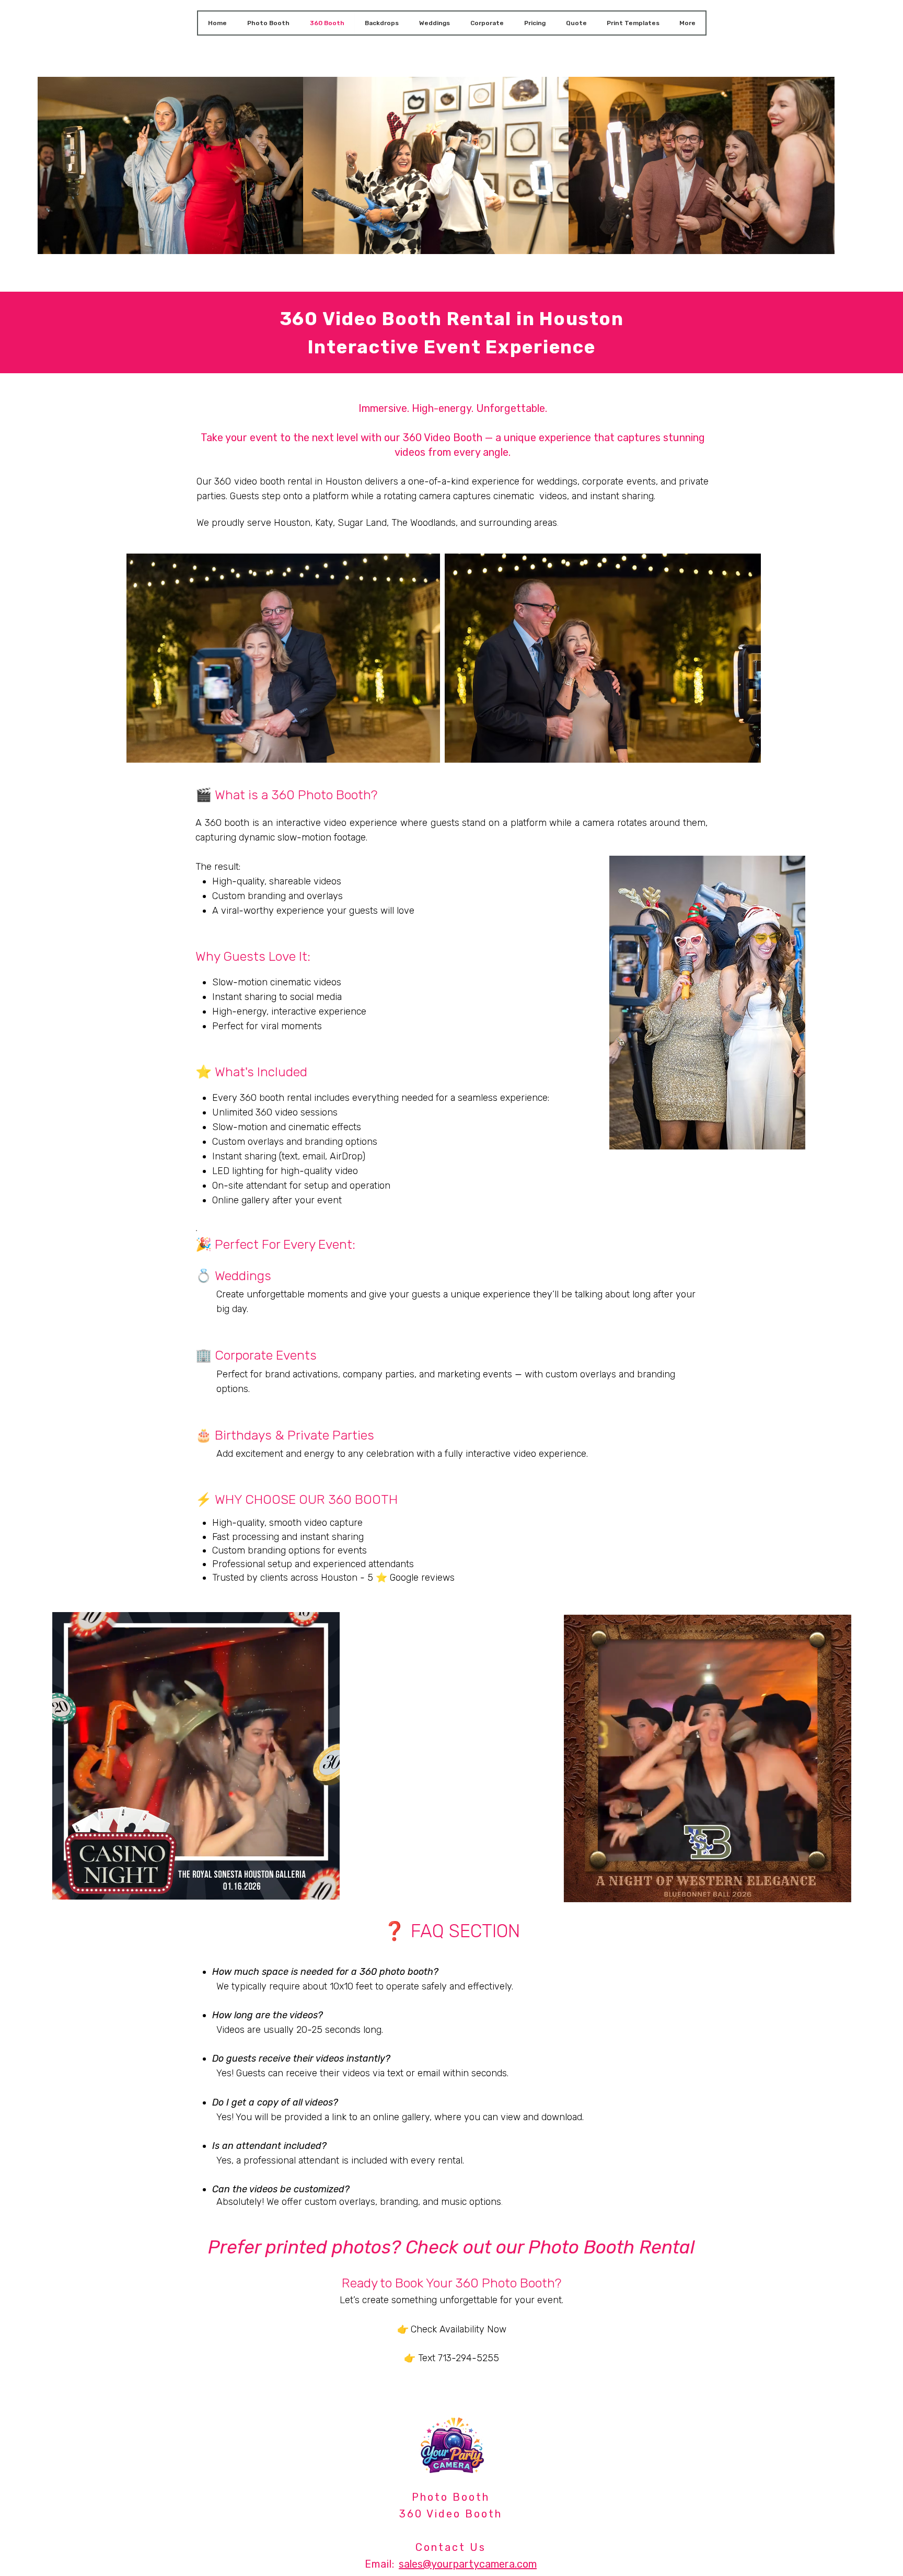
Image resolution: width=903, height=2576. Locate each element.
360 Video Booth (451, 2514)
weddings (557, 481)
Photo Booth (451, 2497)
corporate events (619, 481)
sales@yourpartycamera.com (468, 2564)
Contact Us (451, 2547)
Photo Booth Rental (612, 2247)
